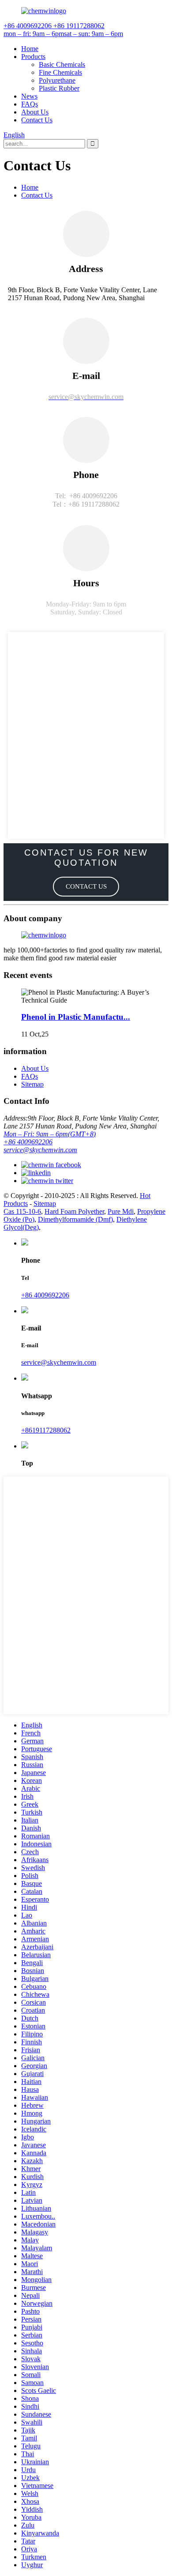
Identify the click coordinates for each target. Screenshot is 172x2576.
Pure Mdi (121, 1211)
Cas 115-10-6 (22, 1211)
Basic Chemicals (62, 64)
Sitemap (32, 1084)
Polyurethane (57, 80)
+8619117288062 (46, 1430)
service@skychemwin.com (40, 1150)
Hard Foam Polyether (74, 1211)
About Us (35, 112)
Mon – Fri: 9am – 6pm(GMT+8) (50, 1134)
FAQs (30, 104)
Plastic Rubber (59, 88)
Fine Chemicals (60, 72)
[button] (86, 887)
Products (33, 57)
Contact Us (37, 120)
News (29, 96)
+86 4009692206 (28, 1142)
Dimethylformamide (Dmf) (75, 1219)
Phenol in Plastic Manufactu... (76, 1017)
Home (30, 49)
